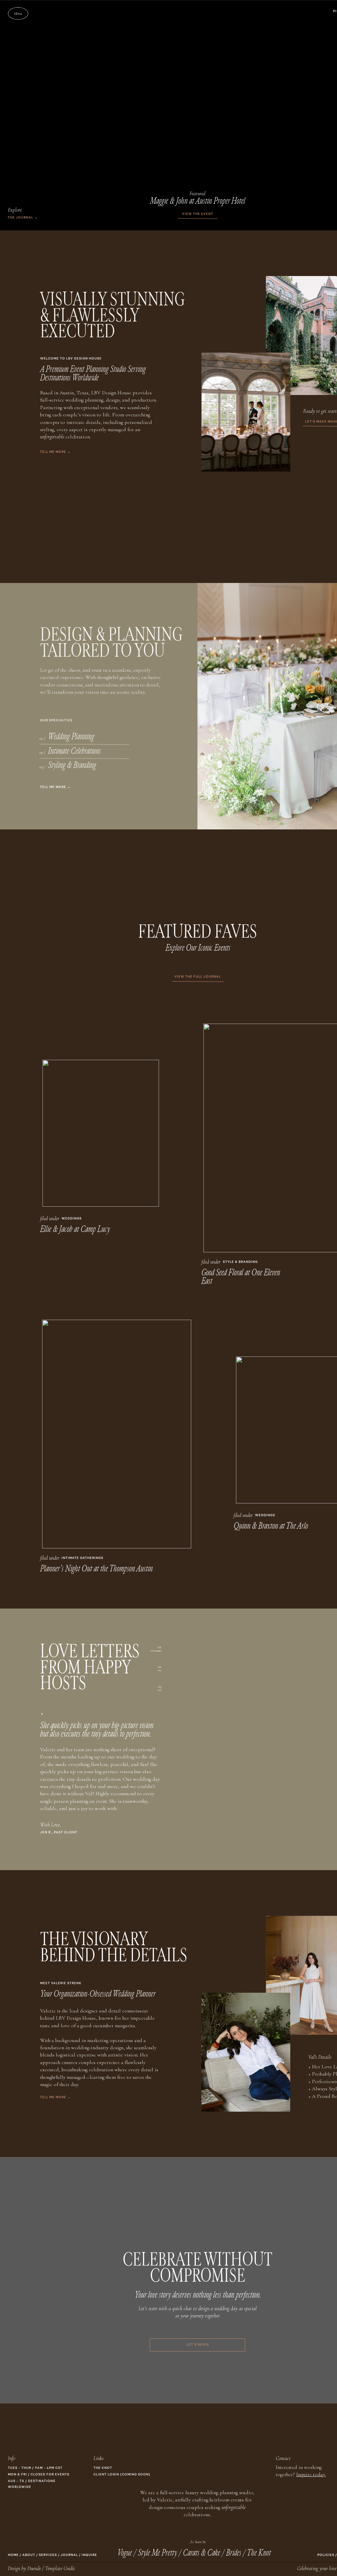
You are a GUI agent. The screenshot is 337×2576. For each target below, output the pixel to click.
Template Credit (60, 2568)
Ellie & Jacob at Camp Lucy (75, 1229)
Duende (34, 2568)
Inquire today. (311, 2474)
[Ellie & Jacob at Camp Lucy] (101, 1133)
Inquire (89, 2555)
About (29, 2555)
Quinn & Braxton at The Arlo (271, 1526)
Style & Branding (240, 1262)
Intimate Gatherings (82, 1558)
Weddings (72, 1219)
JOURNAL (69, 2555)
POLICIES (326, 2555)
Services (48, 2555)
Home (13, 2555)
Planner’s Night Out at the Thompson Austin (96, 1569)
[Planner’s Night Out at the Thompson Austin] (117, 1434)
